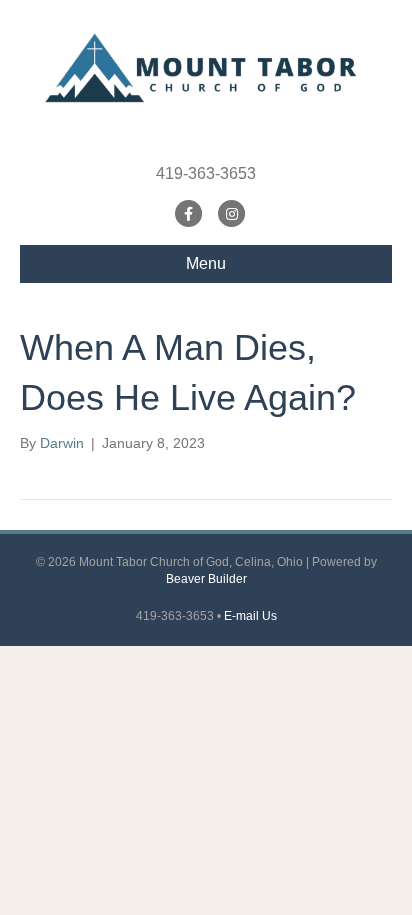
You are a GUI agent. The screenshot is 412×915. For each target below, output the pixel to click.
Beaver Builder (206, 579)
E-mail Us (250, 616)
